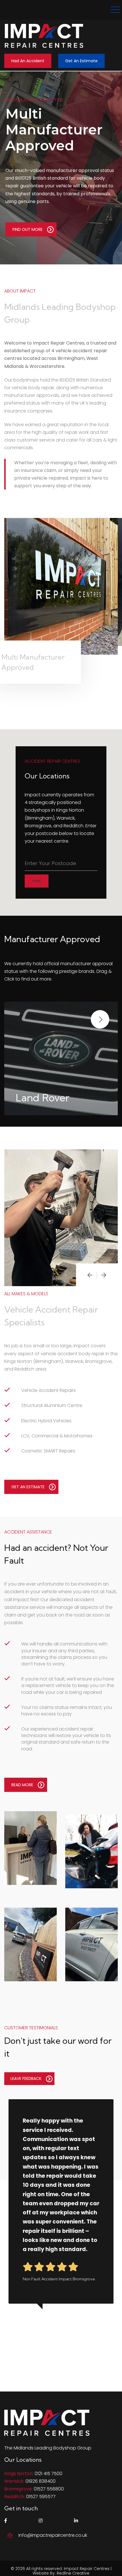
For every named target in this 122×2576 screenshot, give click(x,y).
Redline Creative (73, 2573)
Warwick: (14, 2481)
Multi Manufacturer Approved (54, 130)
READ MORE (22, 1785)
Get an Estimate (81, 61)
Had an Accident (28, 61)
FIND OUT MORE (28, 229)
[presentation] (90, 1275)
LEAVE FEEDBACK (26, 2078)
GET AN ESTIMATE (28, 1487)
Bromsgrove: (18, 2489)
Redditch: (15, 2497)
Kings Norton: (19, 2474)
